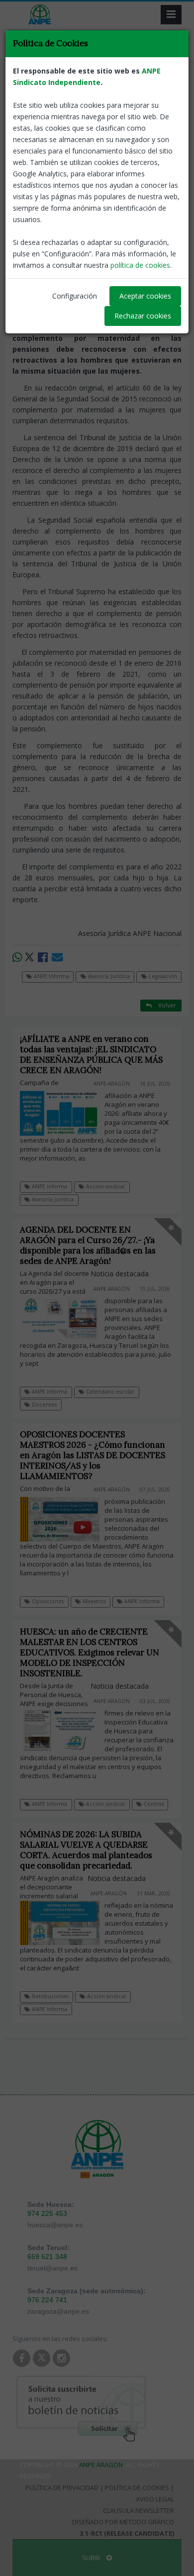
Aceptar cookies (145, 296)
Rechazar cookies (143, 316)
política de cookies (140, 265)
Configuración (75, 296)
